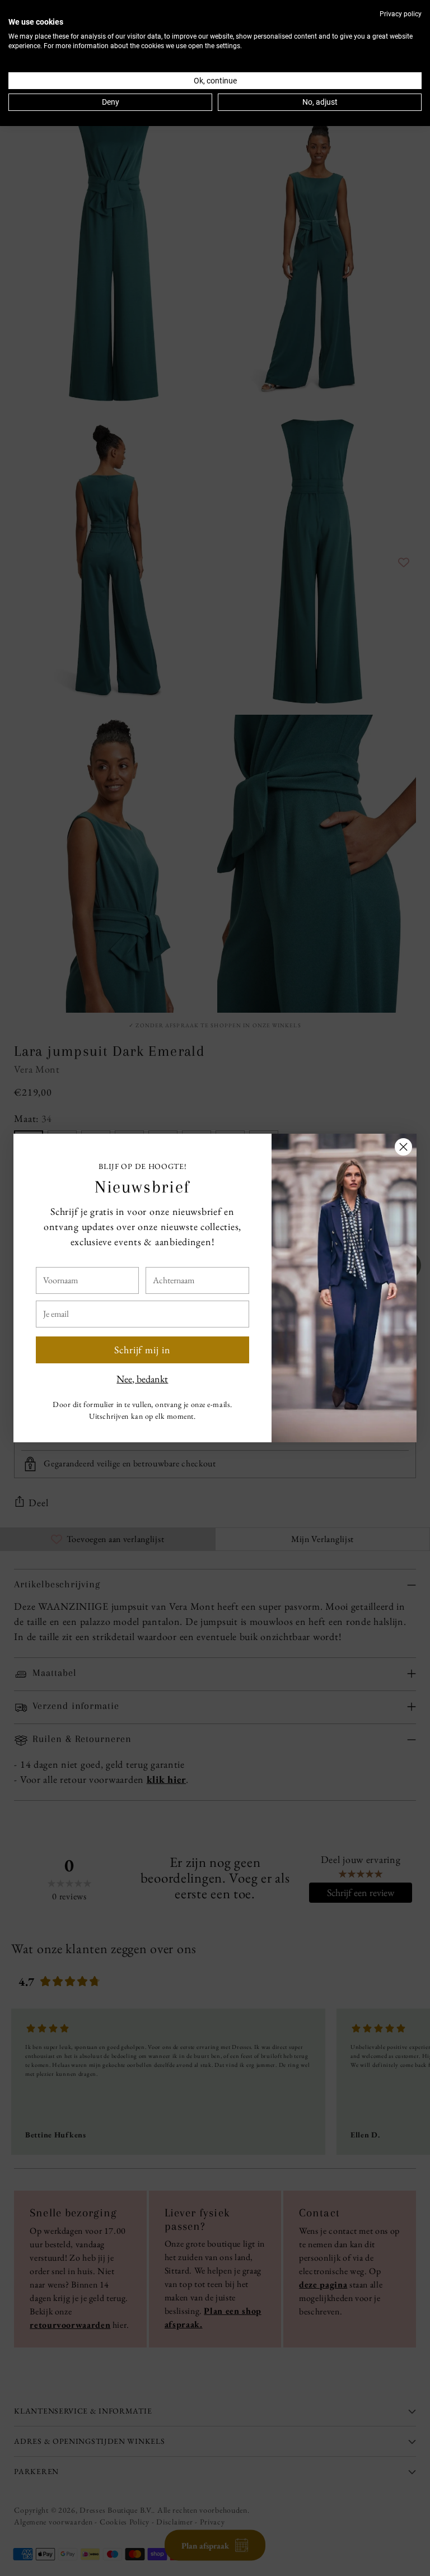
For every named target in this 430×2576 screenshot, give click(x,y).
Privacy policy (401, 14)
